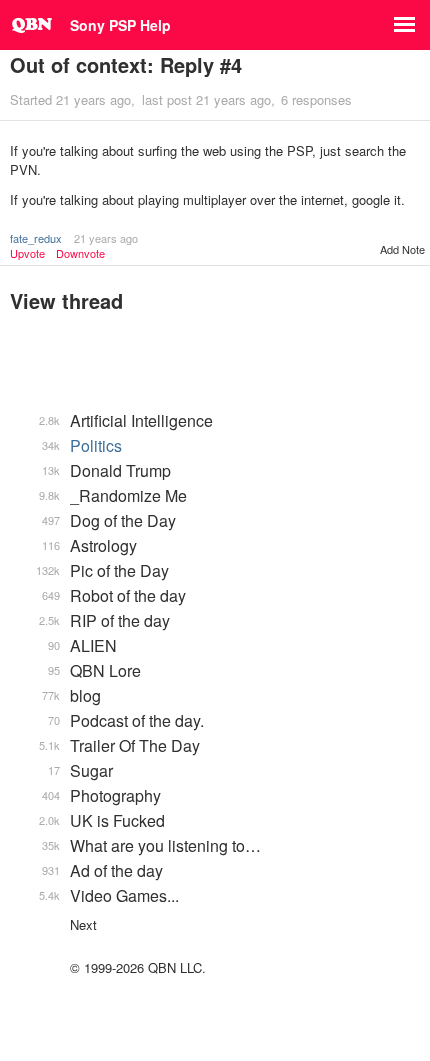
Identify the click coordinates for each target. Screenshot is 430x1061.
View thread (66, 300)
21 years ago (106, 238)
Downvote (80, 253)
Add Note (402, 249)
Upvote (27, 253)
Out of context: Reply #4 (126, 64)
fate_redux (36, 238)
